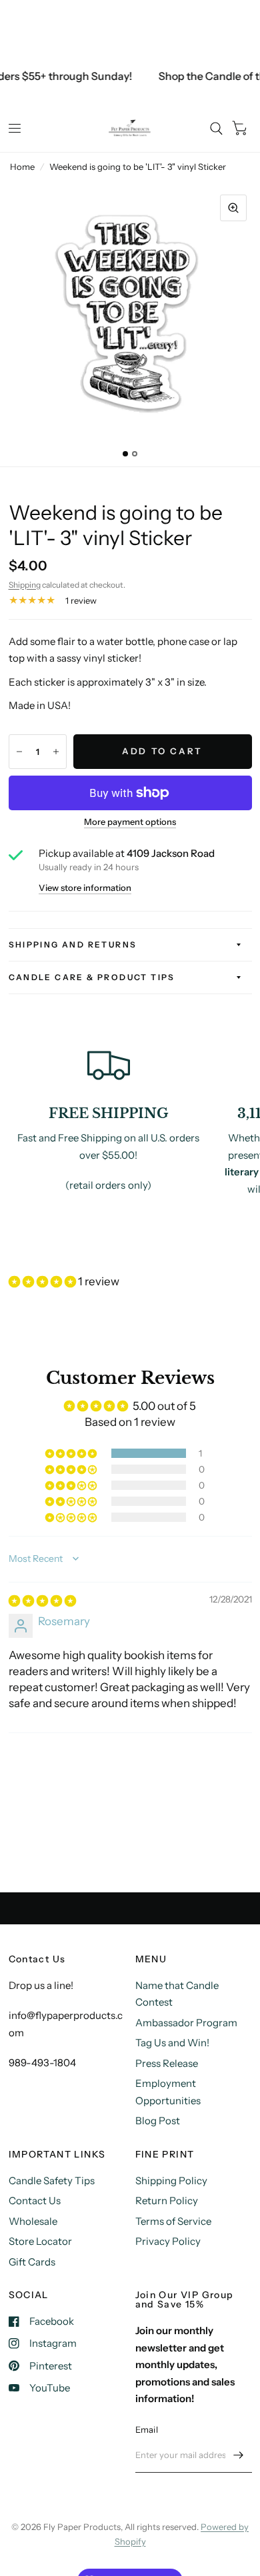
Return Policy (167, 2201)
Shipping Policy (171, 2181)
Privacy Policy (168, 2241)
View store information (85, 888)
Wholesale (33, 2221)
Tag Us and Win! (172, 2043)
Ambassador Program (186, 2023)
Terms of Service (173, 2221)
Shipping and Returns (73, 945)
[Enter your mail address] (239, 2455)
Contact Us (35, 2201)
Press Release (167, 2063)
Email (147, 2429)
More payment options (130, 822)
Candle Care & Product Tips (92, 977)
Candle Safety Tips (52, 2181)
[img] (42, 1601)
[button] (43, 1281)
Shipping (25, 585)
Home (22, 167)
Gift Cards (32, 2262)
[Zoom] (233, 208)
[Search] (216, 129)
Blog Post (158, 2121)
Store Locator (40, 2241)
